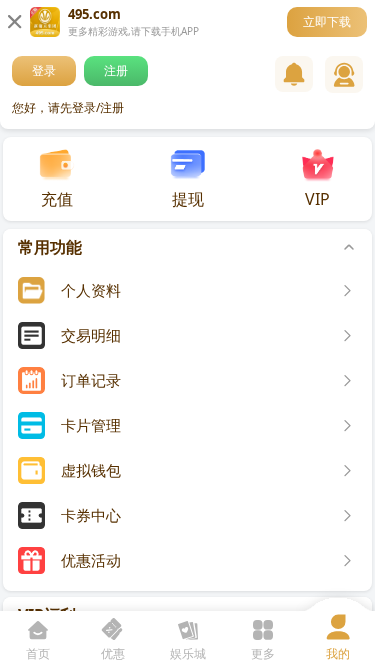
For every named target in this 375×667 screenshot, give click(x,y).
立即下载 (327, 21)
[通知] (294, 74)
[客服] (344, 74)
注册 (116, 70)
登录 (44, 70)
